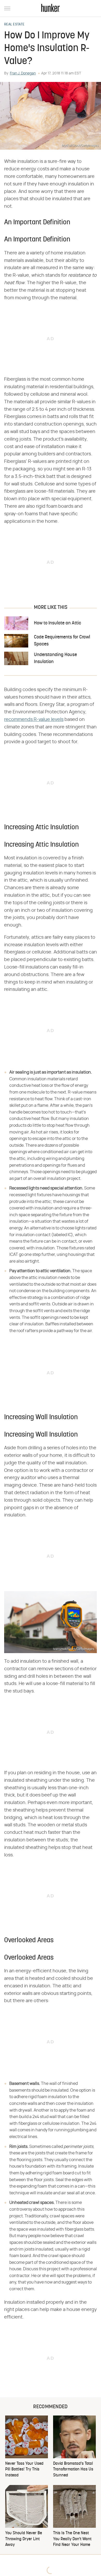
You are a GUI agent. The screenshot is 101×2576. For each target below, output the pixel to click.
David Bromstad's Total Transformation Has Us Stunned (73, 2470)
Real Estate (14, 25)
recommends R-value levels (34, 720)
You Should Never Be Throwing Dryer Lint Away (24, 2539)
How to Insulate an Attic (57, 623)
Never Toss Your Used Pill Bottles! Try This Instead (24, 2470)
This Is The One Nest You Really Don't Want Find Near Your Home (72, 2539)
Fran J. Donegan (23, 73)
